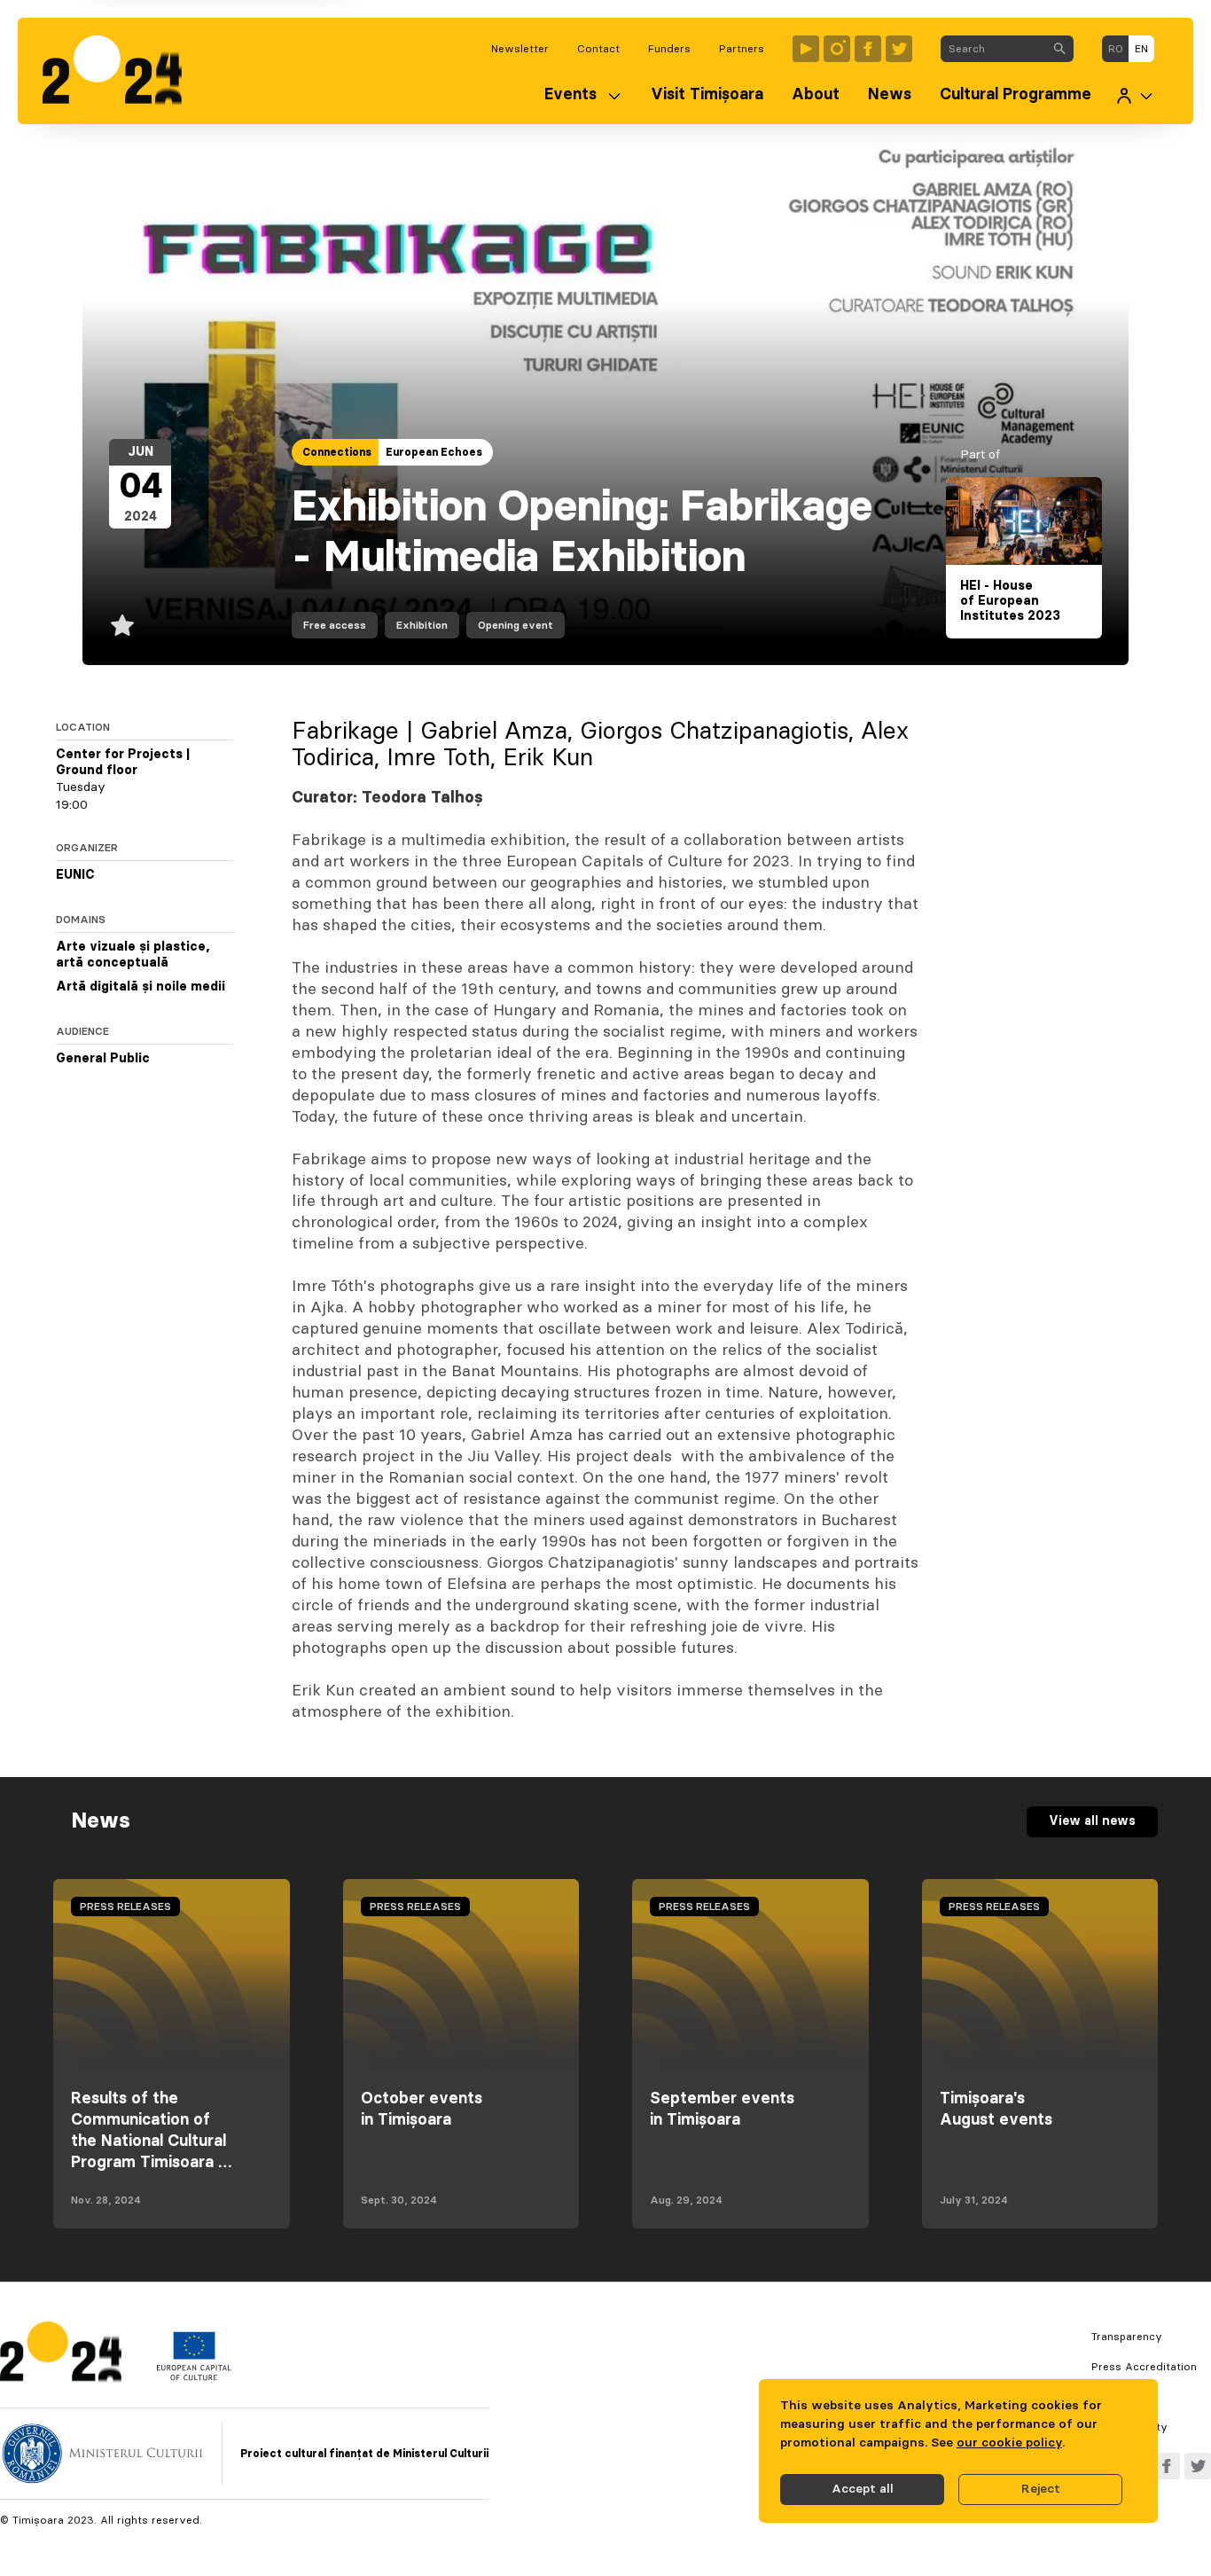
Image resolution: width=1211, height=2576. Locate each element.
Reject (1041, 2489)
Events (570, 95)
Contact (598, 49)
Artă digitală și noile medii (141, 987)
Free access (335, 625)
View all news (1092, 1821)
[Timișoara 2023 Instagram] (837, 49)
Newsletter (520, 49)
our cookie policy (1009, 2443)
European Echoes (434, 452)
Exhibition (422, 625)
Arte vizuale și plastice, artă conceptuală (133, 955)
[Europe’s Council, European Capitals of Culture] (194, 2376)
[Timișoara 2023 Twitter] (899, 49)
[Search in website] (1059, 49)
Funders (669, 49)
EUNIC (75, 875)
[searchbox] (993, 49)
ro (1116, 49)
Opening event (516, 625)
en (1141, 49)
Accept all (863, 2489)
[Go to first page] (121, 71)
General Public (103, 1059)
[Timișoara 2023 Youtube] (806, 49)
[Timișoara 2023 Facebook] (868, 49)
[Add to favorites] (122, 625)
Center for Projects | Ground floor (123, 763)
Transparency (1127, 2337)
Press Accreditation (1144, 2367)
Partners (742, 49)
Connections (337, 452)
